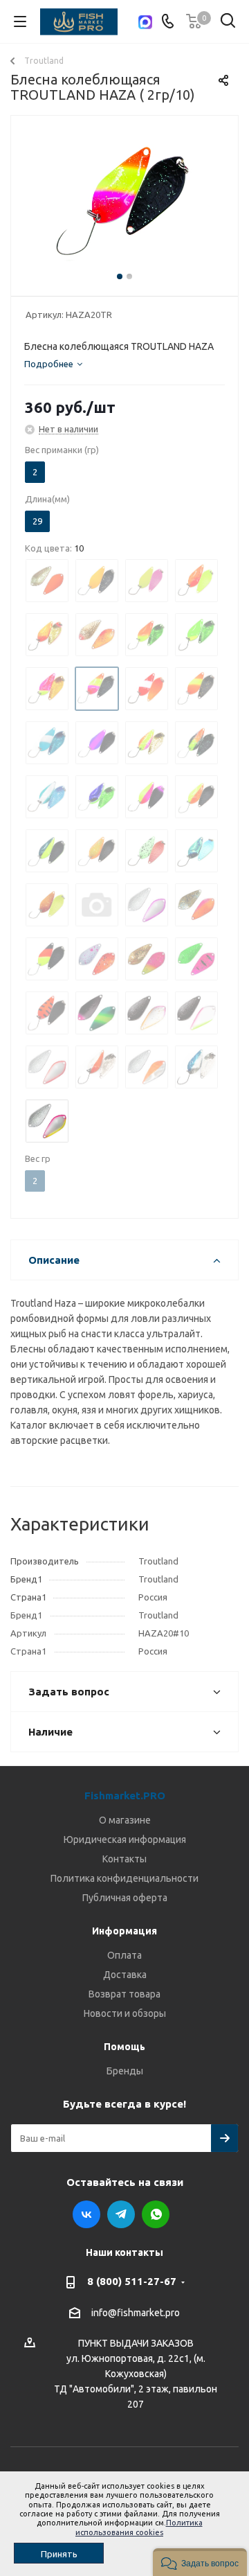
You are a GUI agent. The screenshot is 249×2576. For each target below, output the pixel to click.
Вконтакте (86, 2214)
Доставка (125, 1975)
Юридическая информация (125, 1840)
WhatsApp (156, 2214)
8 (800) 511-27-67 (132, 2281)
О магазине (125, 1820)
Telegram (121, 2214)
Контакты (124, 1859)
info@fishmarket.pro (136, 2313)
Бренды (125, 2071)
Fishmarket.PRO (125, 1796)
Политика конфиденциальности (124, 1878)
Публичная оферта (125, 1898)
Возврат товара (124, 1994)
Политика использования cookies (139, 2527)
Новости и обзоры (125, 2013)
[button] (200, 2562)
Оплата (124, 1955)
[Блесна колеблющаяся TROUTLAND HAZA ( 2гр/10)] (124, 203)
